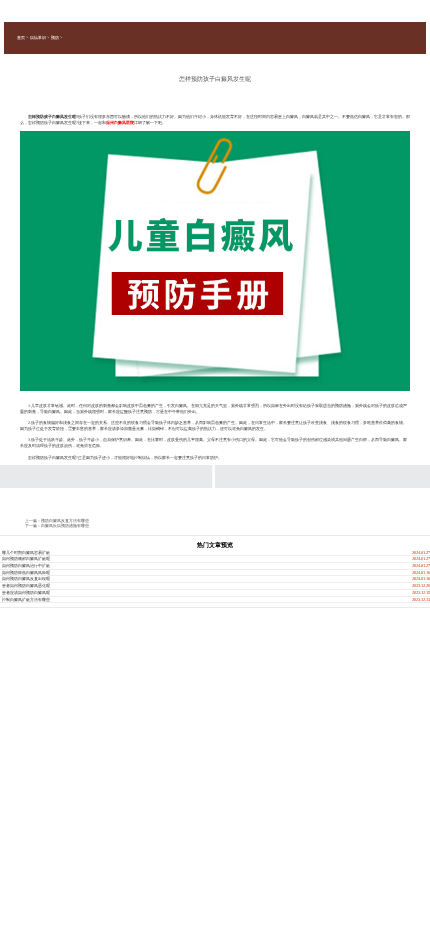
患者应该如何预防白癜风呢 (26, 592)
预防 (55, 37)
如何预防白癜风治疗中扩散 (26, 565)
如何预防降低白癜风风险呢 (26, 572)
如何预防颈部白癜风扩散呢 (26, 558)
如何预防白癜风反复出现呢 (26, 578)
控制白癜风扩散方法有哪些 (26, 599)
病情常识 (38, 37)
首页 (21, 37)
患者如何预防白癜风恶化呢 (26, 585)
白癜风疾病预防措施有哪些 (65, 525)
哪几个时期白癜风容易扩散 (26, 552)
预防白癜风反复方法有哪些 (65, 520)
